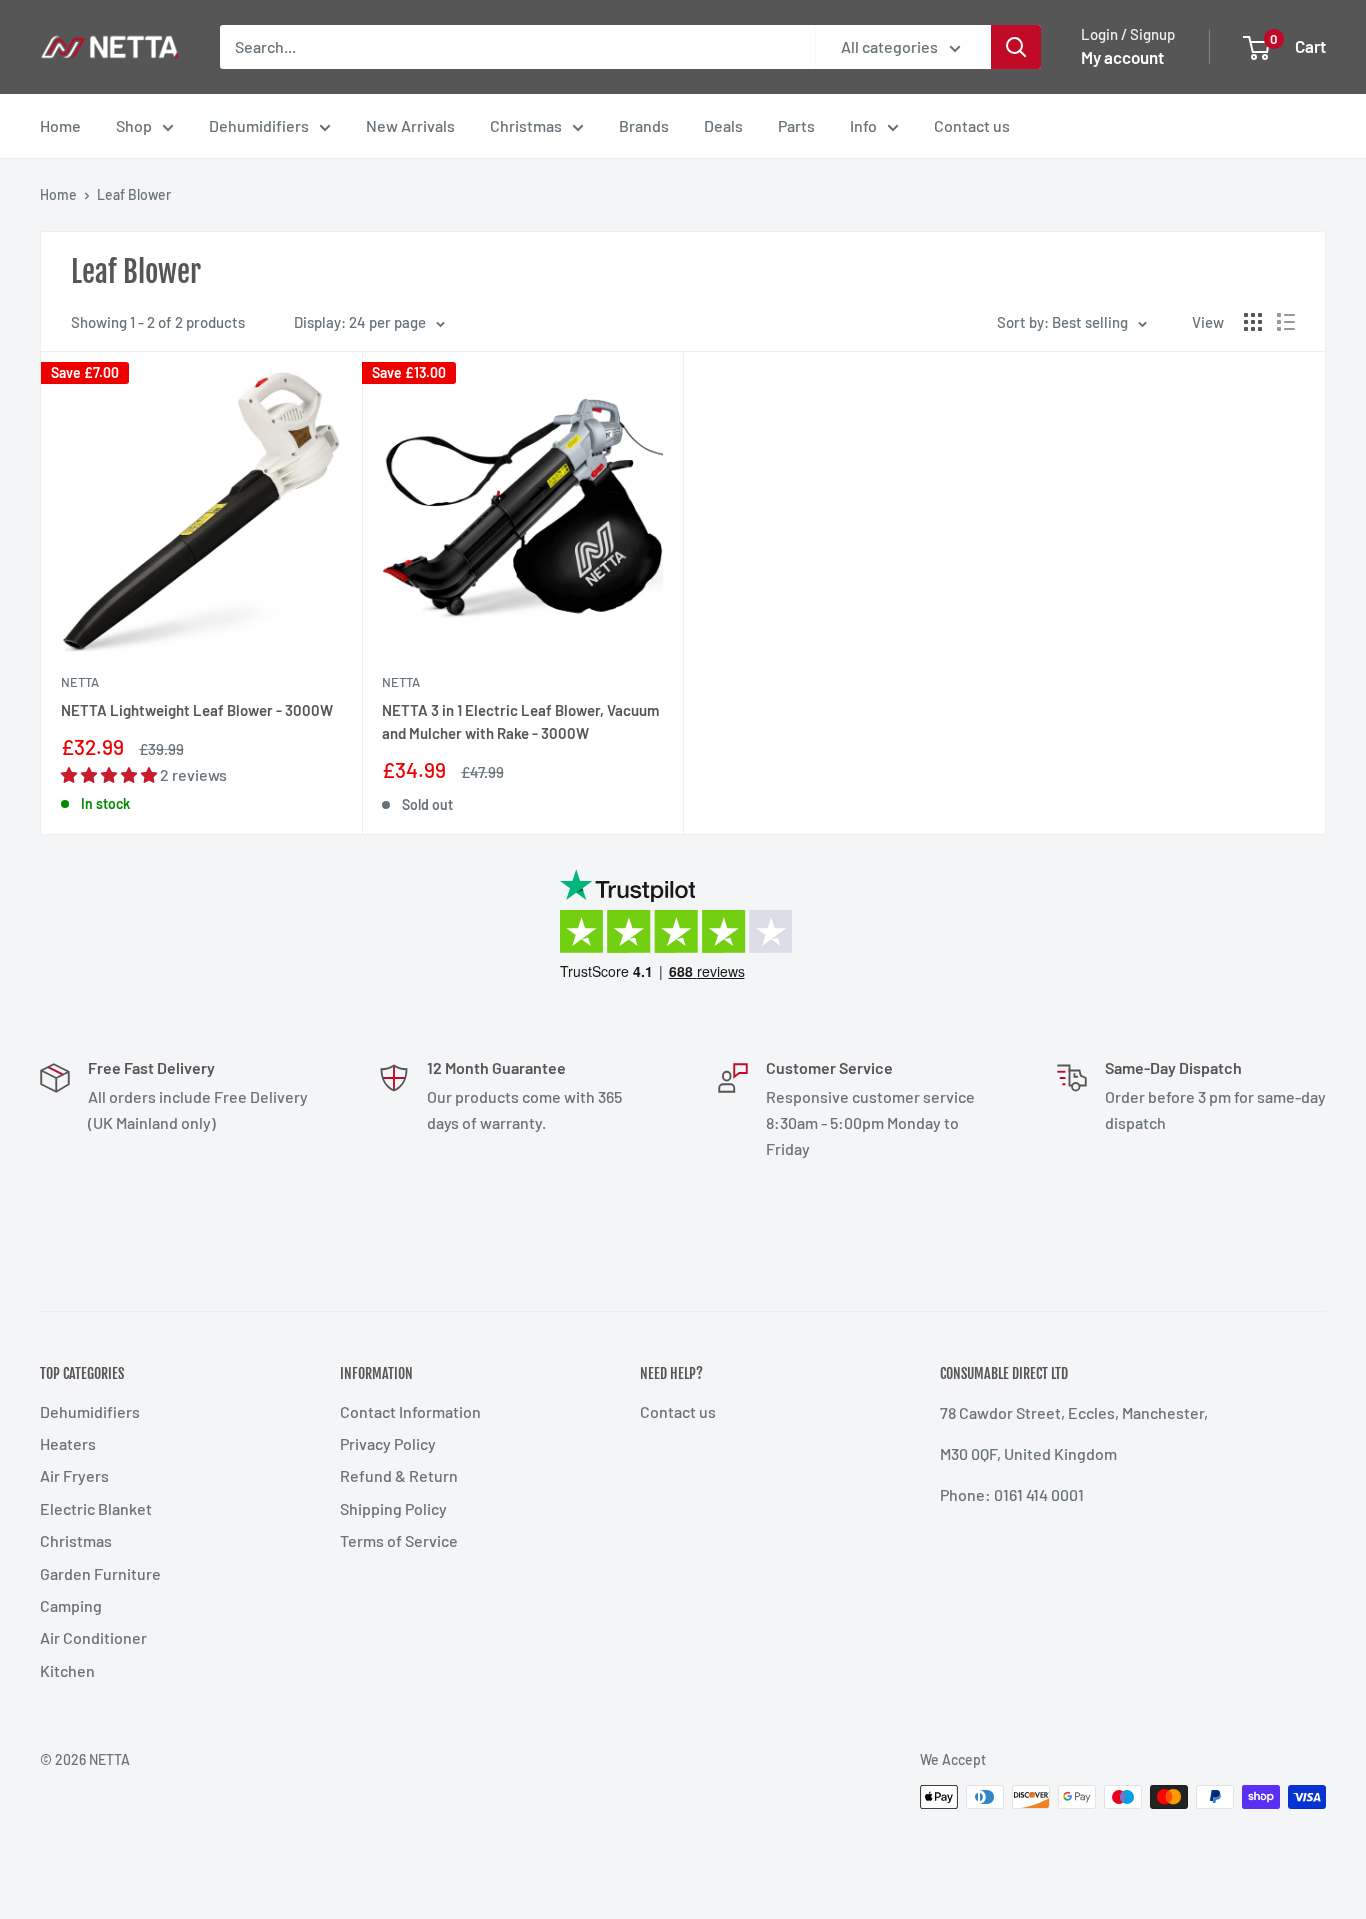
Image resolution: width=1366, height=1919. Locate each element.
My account (1122, 57)
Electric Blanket (96, 1508)
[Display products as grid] (1253, 322)
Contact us (972, 125)
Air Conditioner (93, 1637)
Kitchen (67, 1670)
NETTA (80, 682)
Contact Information (410, 1411)
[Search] (1016, 47)
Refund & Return (399, 1475)
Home (60, 125)
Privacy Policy (388, 1443)
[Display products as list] (1286, 322)
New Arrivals (410, 125)
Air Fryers (74, 1475)
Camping (71, 1605)
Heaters (68, 1443)
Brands (644, 125)
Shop (134, 125)
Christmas (526, 125)
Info (863, 125)
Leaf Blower (134, 194)
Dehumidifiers (259, 125)
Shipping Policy (393, 1508)
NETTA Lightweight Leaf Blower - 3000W (197, 710)
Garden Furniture (100, 1573)
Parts (796, 125)
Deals (723, 125)
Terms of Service (399, 1540)
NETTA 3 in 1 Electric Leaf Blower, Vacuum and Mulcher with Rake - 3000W (520, 721)
